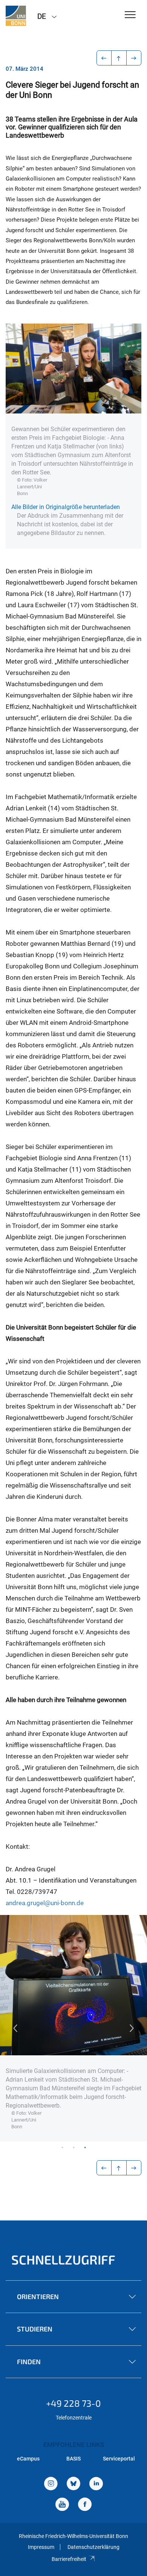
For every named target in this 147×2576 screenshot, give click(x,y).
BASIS (73, 2459)
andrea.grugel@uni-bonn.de (45, 1903)
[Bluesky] (73, 2484)
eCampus (28, 2459)
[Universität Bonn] (16, 16)
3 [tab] (85, 2147)
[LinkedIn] (96, 2484)
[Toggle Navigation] (130, 15)
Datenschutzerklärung (93, 2547)
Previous (15, 2028)
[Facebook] (85, 2505)
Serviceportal (119, 2459)
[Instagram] (51, 2484)
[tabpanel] (73, 2028)
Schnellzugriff (63, 2259)
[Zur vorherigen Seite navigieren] (104, 58)
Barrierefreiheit (69, 2559)
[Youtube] (62, 2505)
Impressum (41, 2547)
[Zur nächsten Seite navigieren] (134, 58)
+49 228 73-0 (73, 2403)
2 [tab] (73, 2147)
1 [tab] (62, 2147)
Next (132, 2028)
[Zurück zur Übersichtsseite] (119, 58)
